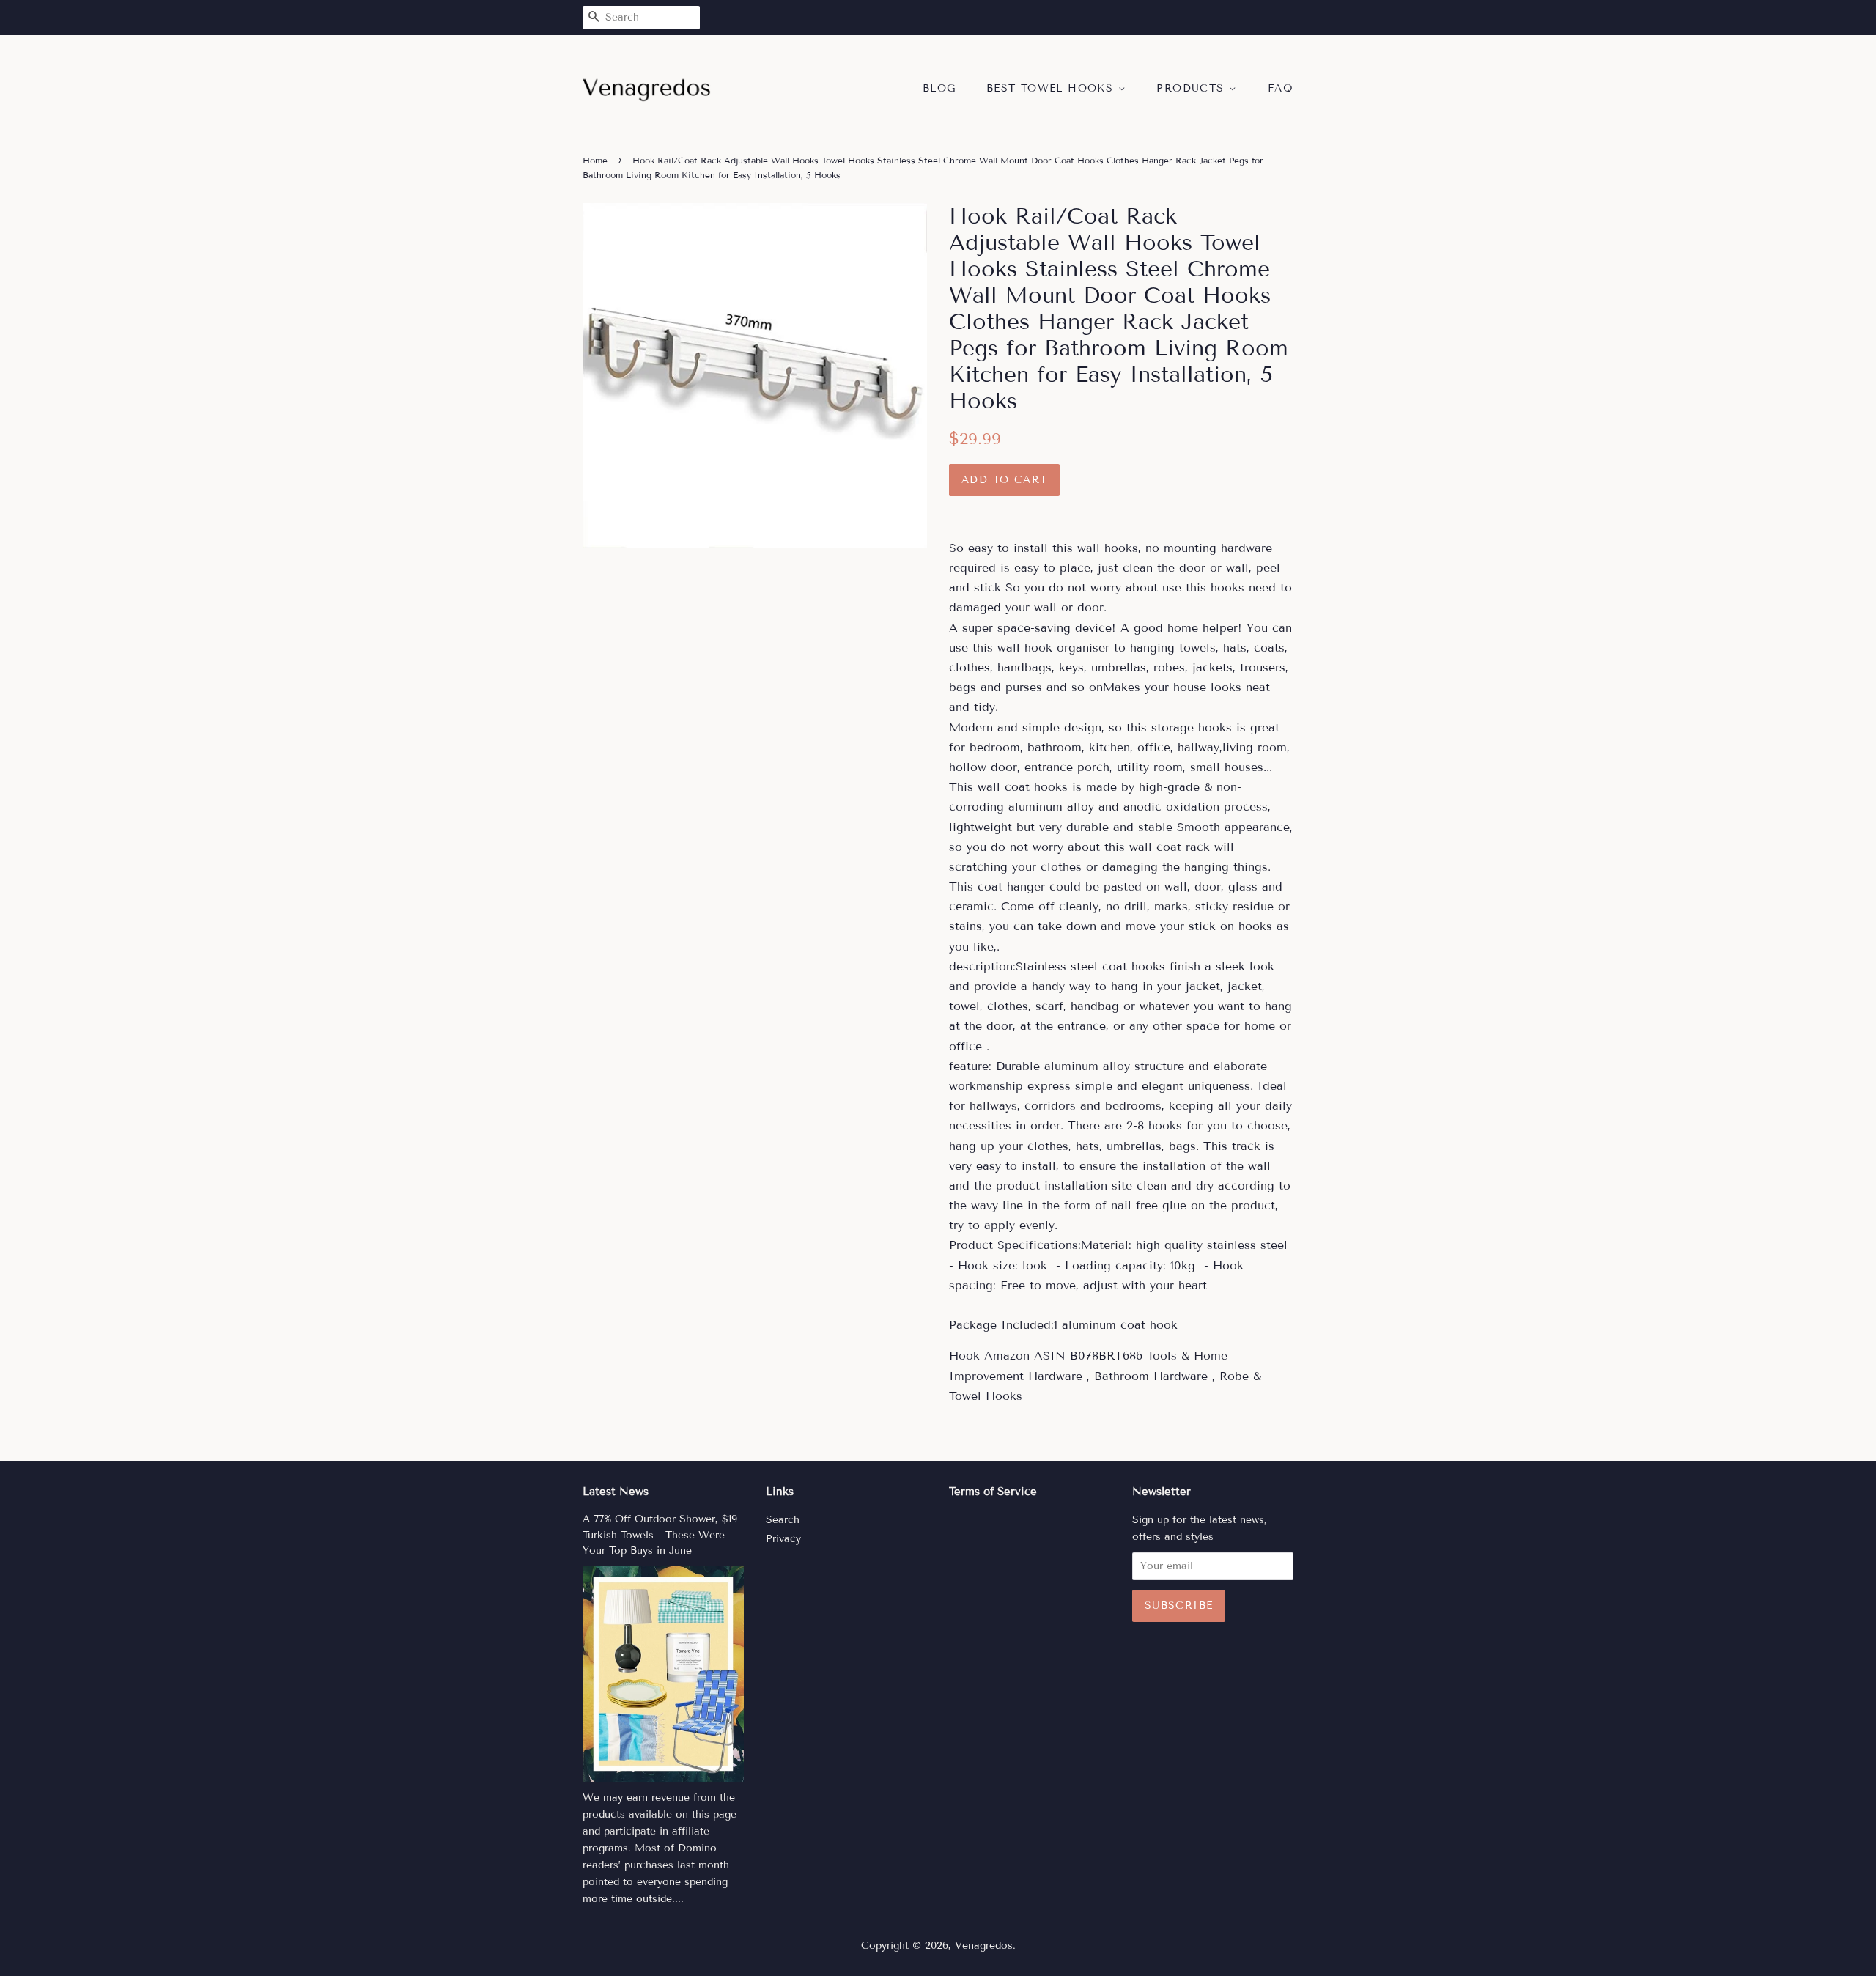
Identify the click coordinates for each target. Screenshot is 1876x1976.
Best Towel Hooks (1052, 88)
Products (1193, 88)
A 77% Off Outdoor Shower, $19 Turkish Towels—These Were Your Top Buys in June (660, 1535)
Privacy (783, 1539)
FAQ (1281, 88)
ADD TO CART (1004, 480)
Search (783, 1520)
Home (595, 160)
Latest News (616, 1492)
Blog (939, 88)
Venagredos (984, 1946)
